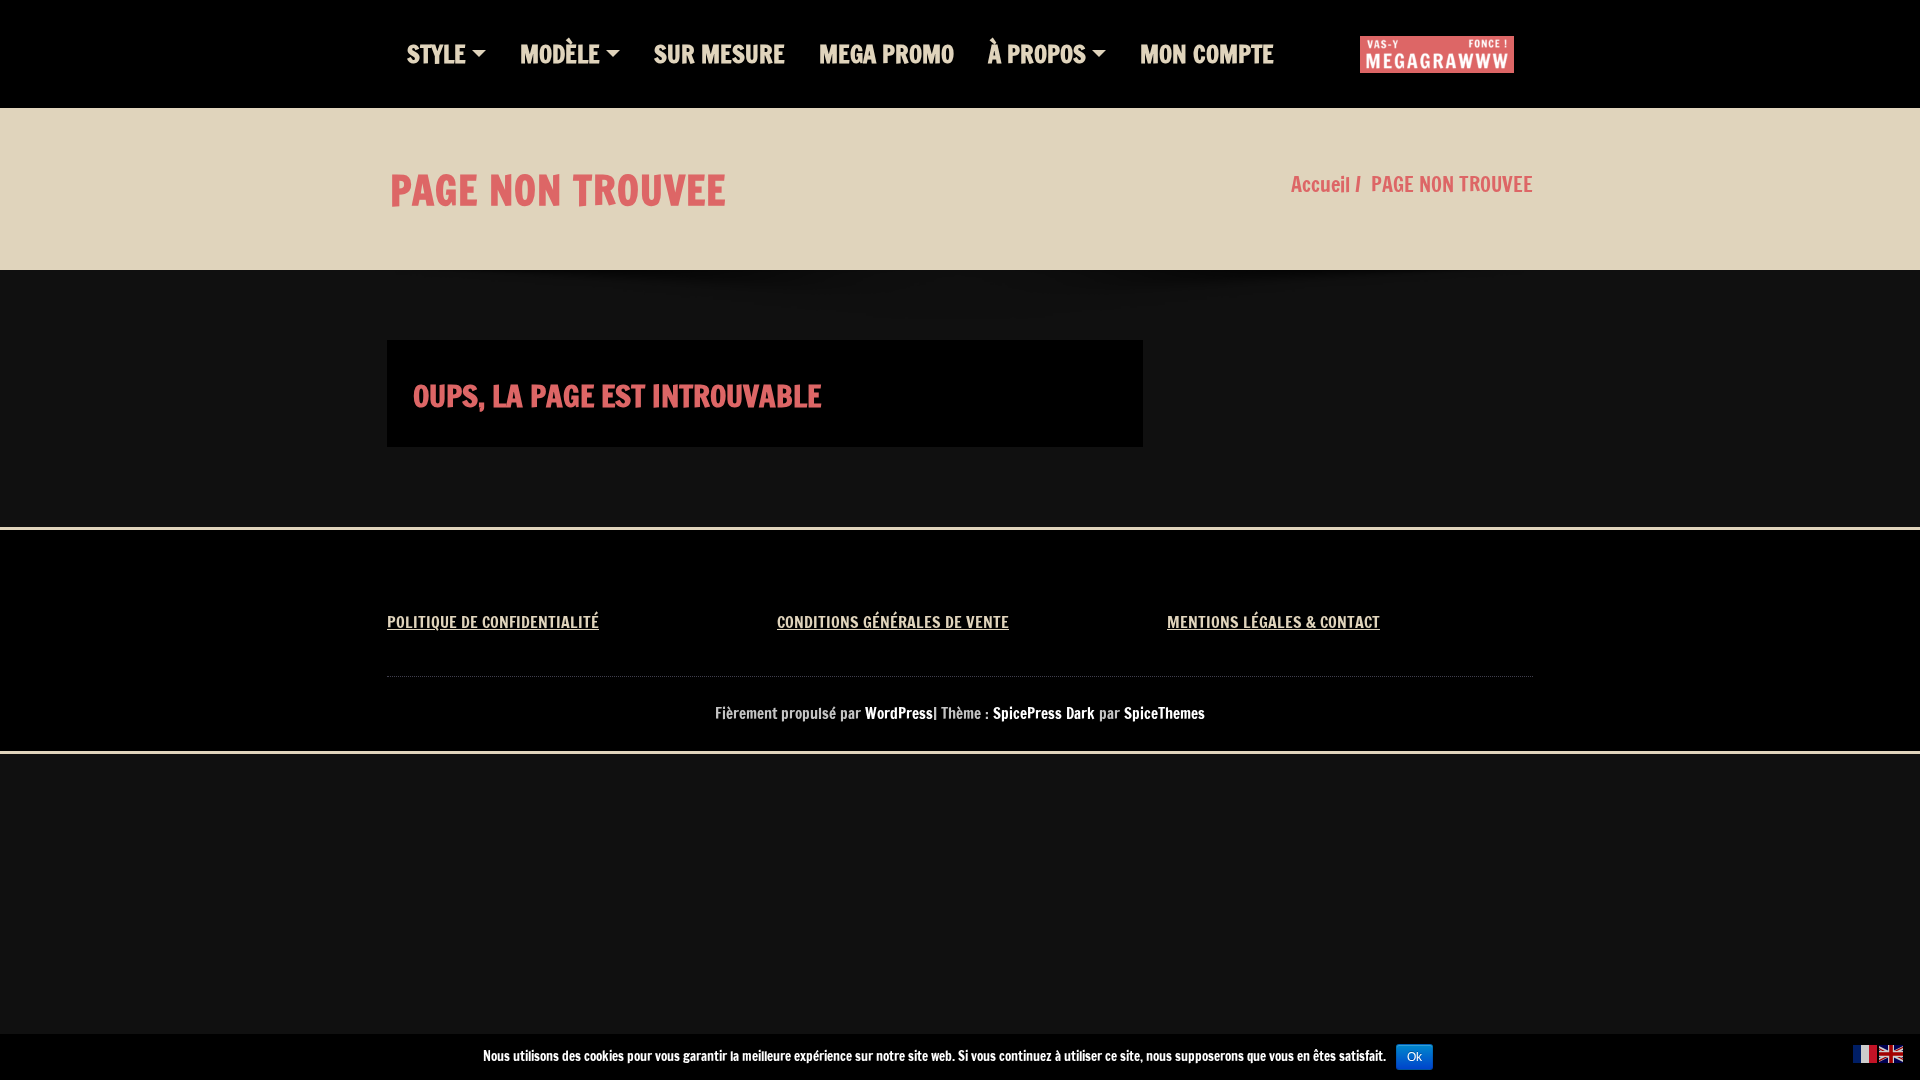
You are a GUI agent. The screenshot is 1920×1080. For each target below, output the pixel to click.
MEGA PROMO (886, 54)
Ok (1414, 1057)
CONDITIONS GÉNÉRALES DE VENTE (893, 622)
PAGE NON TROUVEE (1452, 184)
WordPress (899, 713)
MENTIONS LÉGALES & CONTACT (1273, 622)
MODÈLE (560, 54)
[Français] (1866, 1052)
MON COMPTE (1207, 54)
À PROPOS (1037, 54)
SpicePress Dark (1044, 713)
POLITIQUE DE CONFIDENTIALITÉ (493, 622)
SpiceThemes (1162, 713)
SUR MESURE (719, 54)
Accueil (1320, 184)
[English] (1892, 1052)
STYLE (436, 54)
